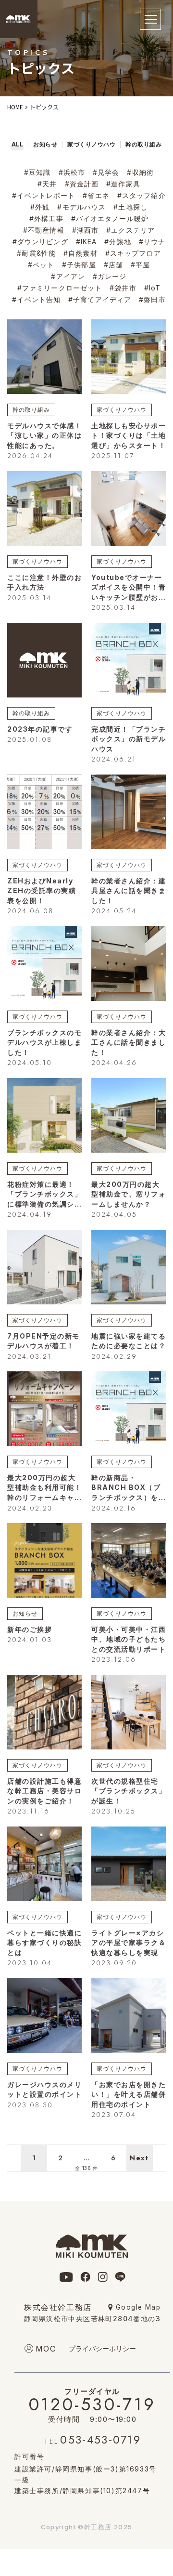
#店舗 (113, 265)
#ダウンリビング (40, 242)
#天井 (47, 184)
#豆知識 (37, 172)
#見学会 (106, 172)
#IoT (152, 288)
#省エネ (96, 195)
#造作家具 (123, 184)
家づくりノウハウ (122, 410)
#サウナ (152, 242)
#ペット (41, 265)
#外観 (40, 207)
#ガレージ (110, 276)
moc (46, 2349)
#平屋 (140, 265)
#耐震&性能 (36, 253)
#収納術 (140, 172)
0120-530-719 (93, 2402)
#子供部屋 (79, 265)
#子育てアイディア (100, 299)
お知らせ (25, 1613)
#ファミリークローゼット (60, 288)
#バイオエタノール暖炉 (110, 218)
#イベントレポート (43, 195)
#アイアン (68, 276)
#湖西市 (85, 230)
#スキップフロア (133, 253)
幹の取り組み (31, 410)
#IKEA (86, 242)
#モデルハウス (81, 207)
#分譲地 (117, 242)
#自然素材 (80, 253)
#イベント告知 (36, 299)
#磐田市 (152, 299)
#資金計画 (82, 184)
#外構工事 (46, 218)
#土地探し (130, 207)
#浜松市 (72, 172)
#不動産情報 (44, 230)
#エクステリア (130, 230)
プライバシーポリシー (102, 2348)
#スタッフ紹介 (142, 195)
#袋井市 (123, 288)
